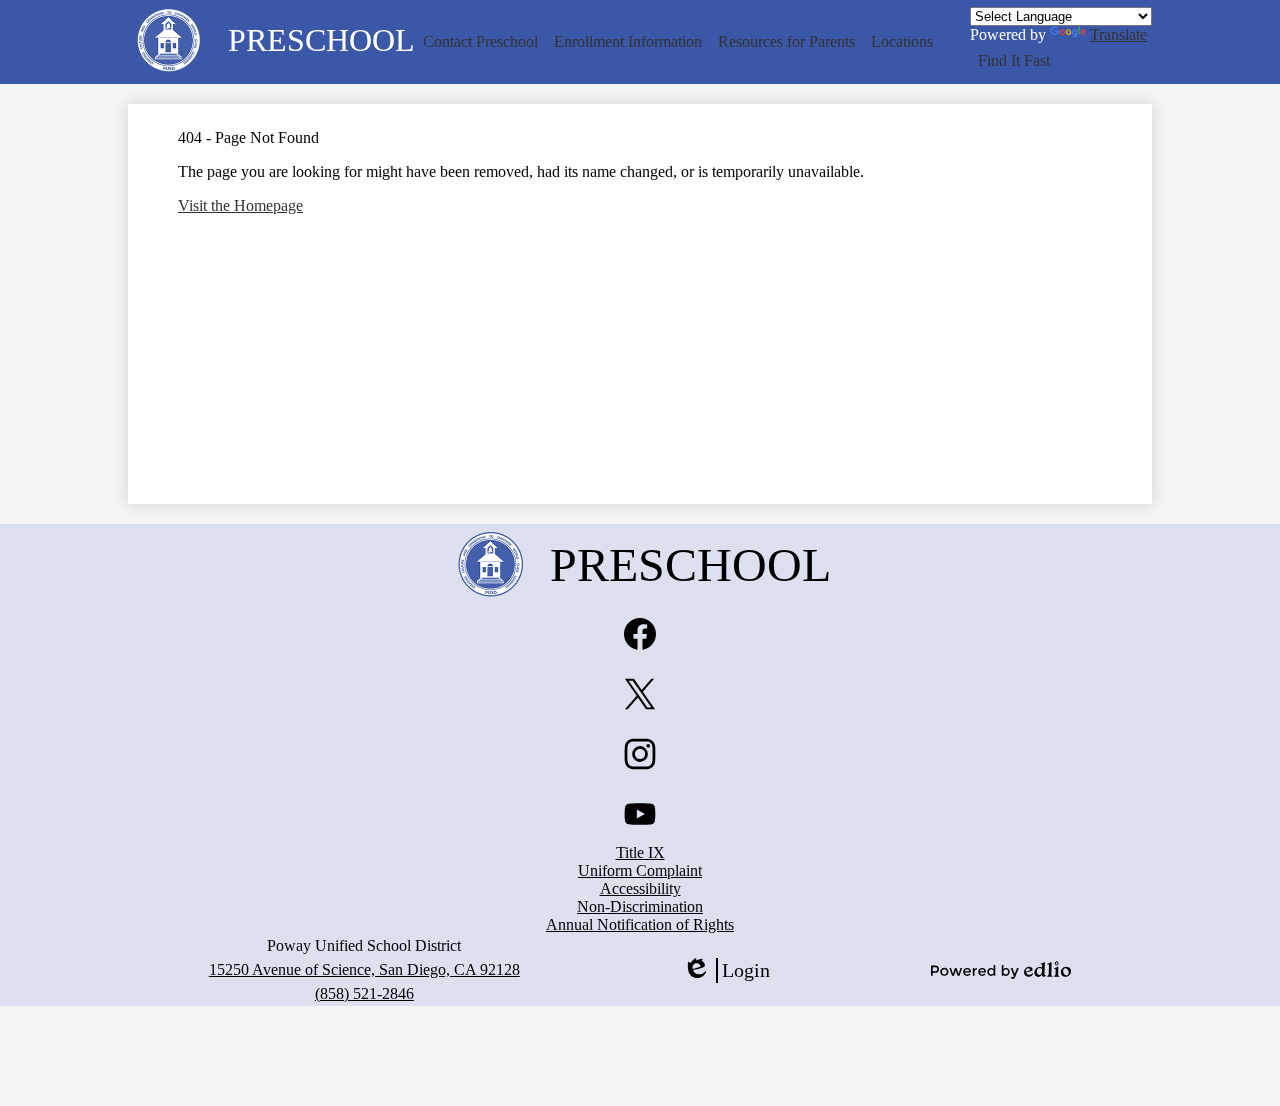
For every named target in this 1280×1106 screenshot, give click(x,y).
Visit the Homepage (240, 205)
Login (726, 971)
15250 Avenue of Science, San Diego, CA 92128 (364, 969)
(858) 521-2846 (364, 993)
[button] (480, 42)
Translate (1118, 34)
